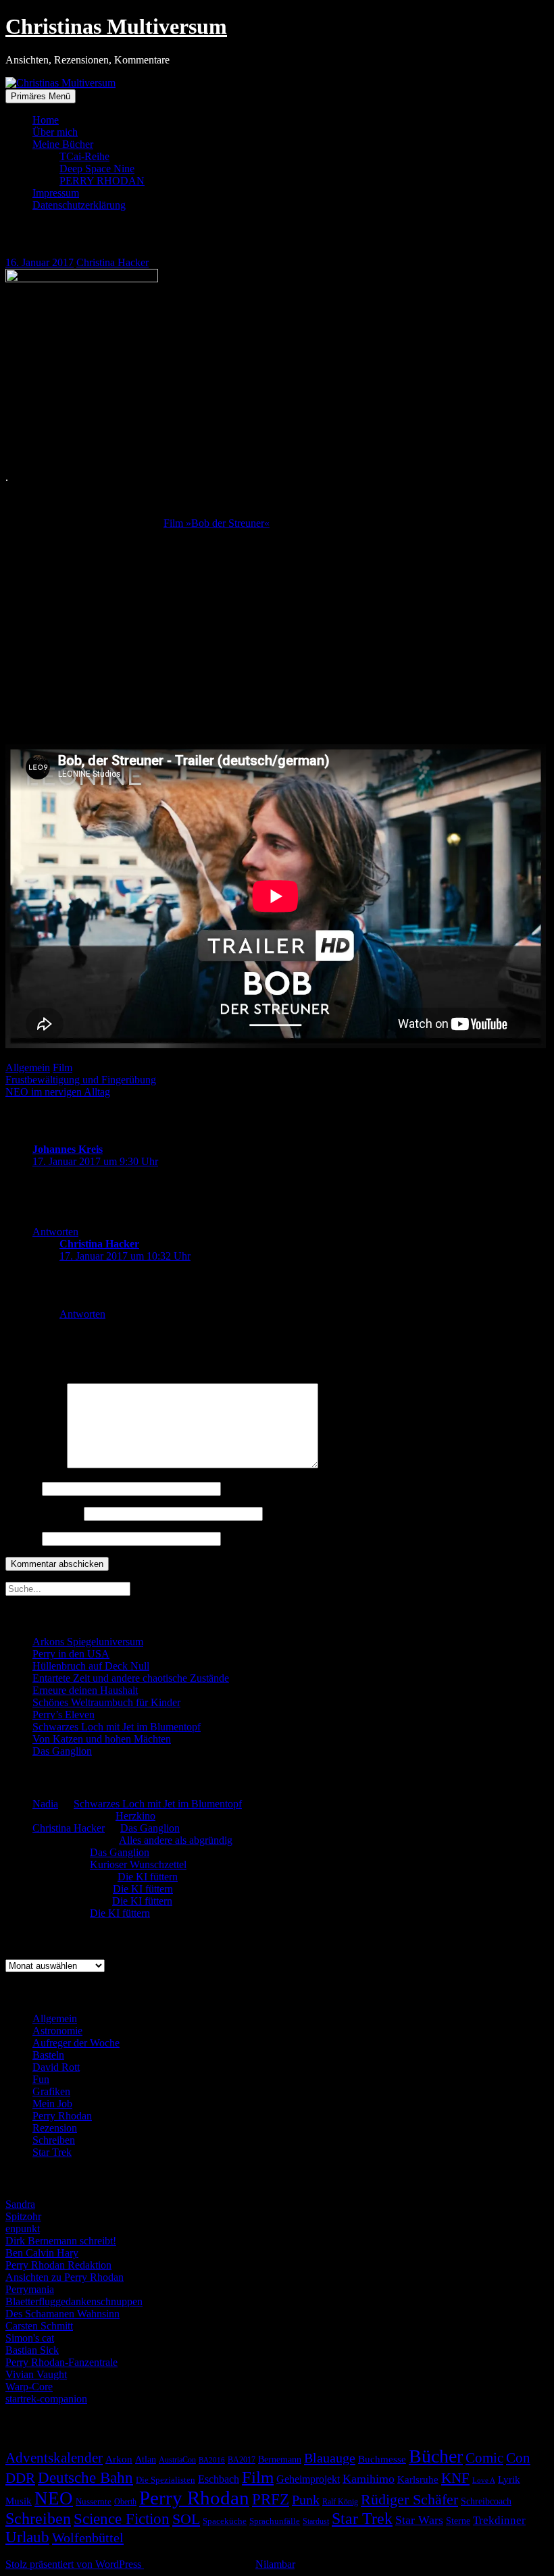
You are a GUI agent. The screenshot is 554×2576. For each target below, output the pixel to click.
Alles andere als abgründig (176, 1840)
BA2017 (242, 2460)
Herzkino (135, 1816)
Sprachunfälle (275, 2521)
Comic (484, 2458)
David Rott (56, 2067)
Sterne (458, 2521)
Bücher (436, 2456)
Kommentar (35, 1465)
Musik (19, 2501)
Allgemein (28, 1067)
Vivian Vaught (36, 2374)
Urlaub (27, 2537)
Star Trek (52, 2152)
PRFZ (271, 2499)
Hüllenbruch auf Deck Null (91, 1666)
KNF (455, 2478)
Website (22, 1538)
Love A (484, 2480)
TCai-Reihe (84, 156)
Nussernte (94, 2501)
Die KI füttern (148, 1877)
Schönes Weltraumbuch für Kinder (106, 1702)
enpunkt (23, 2229)
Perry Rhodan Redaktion (58, 2265)
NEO (54, 2498)
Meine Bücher (63, 144)
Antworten (55, 1232)
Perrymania (30, 2289)
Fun (41, 2079)
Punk (306, 2500)
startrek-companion (46, 2399)
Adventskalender (54, 2458)
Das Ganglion (62, 1751)
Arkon (119, 2459)
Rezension (55, 2128)
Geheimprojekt (308, 2479)
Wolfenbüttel (88, 2538)
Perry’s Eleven (64, 1715)
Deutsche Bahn (85, 2478)
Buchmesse (382, 2459)
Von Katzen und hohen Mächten (102, 1739)
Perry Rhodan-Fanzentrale (61, 2362)
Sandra (20, 2204)
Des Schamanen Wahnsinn (62, 2314)
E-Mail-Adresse (43, 1513)
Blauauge (330, 2458)
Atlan (146, 2459)
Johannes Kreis (68, 1149)
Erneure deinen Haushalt (85, 1690)
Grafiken (51, 2091)
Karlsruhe (418, 2479)
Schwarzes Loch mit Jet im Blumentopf (117, 1727)
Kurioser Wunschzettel (138, 1864)
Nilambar (275, 2564)
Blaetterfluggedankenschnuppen (74, 2301)
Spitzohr (23, 2216)
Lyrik (509, 2479)
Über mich (55, 132)
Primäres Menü (41, 96)
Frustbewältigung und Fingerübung (81, 1080)
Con (518, 2458)
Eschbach (219, 2479)
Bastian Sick (32, 2350)
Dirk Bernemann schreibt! (61, 2241)
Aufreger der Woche (76, 2043)
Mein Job (52, 2104)
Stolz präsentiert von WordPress (75, 2564)
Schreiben (54, 2140)
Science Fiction (122, 2519)
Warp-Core (29, 2387)
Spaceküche (225, 2521)
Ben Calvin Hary (42, 2253)
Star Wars (419, 2520)
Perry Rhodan (62, 2116)
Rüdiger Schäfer (409, 2500)
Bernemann (280, 2459)
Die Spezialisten (166, 2480)
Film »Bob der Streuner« (217, 523)
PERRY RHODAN (102, 181)
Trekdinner (499, 2520)
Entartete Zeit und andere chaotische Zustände (131, 1678)
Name (22, 1488)
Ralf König (340, 2502)
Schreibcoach (486, 2501)
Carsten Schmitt (39, 2326)
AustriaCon (177, 2460)
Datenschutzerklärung (79, 205)
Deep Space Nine (97, 169)
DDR (20, 2478)
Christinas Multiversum (116, 26)
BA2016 (212, 2460)
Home (46, 120)
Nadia (45, 1804)
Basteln (48, 2055)
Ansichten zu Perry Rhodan (65, 2277)
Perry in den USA (71, 1654)
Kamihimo (369, 2479)
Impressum (56, 193)
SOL (186, 2519)
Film (62, 1067)
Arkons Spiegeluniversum (88, 1642)
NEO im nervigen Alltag (58, 1092)
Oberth (125, 2502)
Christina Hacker (112, 262)
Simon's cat (30, 2338)
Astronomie (57, 2031)
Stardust (316, 2522)
